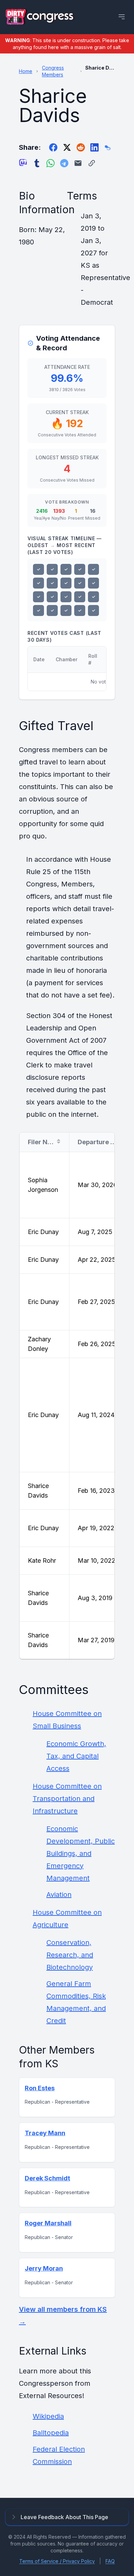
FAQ (110, 2561)
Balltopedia (51, 2433)
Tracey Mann (45, 2133)
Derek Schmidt (47, 2178)
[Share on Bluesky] (108, 147)
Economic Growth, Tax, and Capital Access (76, 1756)
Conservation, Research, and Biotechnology (70, 1955)
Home (26, 71)
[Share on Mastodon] (23, 163)
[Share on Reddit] (81, 147)
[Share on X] (67, 147)
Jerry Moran (44, 2268)
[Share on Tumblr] (37, 163)
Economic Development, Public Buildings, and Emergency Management (81, 1853)
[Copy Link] (92, 163)
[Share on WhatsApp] (51, 163)
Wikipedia (48, 2416)
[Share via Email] (78, 163)
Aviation (59, 1895)
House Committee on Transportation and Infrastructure (67, 1799)
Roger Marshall (48, 2223)
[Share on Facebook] (53, 147)
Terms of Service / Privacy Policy (57, 2561)
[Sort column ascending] (59, 1141)
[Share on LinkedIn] (94, 147)
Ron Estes (40, 2088)
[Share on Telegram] (64, 163)
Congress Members (53, 71)
